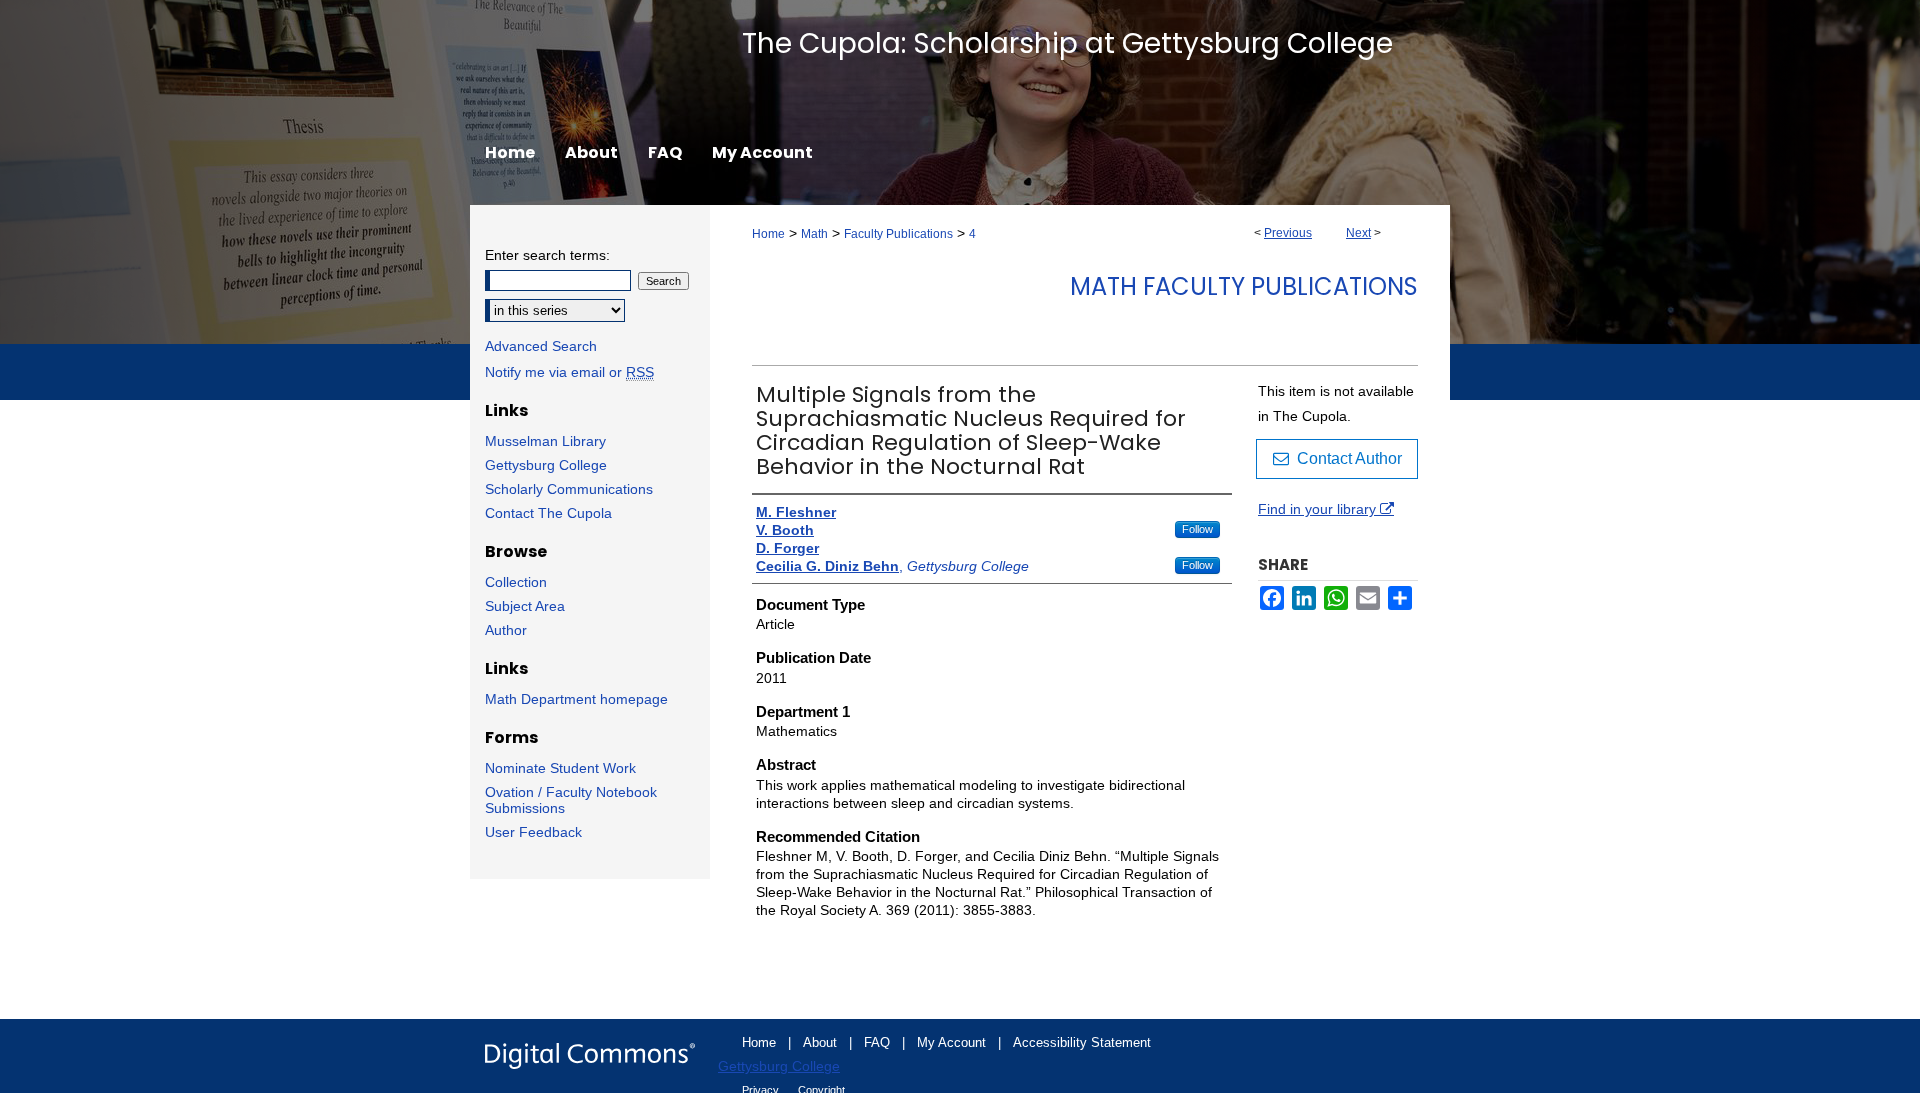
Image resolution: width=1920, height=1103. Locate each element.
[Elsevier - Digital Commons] (590, 1056)
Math (814, 234)
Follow (1197, 529)
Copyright (821, 1090)
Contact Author (1345, 458)
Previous (1288, 233)
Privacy (762, 1090)
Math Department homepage (576, 699)
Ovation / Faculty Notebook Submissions (571, 800)
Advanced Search (541, 346)
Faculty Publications (898, 234)
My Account (953, 1042)
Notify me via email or (569, 372)
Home (768, 234)
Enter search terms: (547, 255)
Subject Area (525, 606)
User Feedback (533, 832)
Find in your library (1319, 509)
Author (506, 630)
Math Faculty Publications (1244, 286)
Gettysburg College (546, 465)
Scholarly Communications (569, 489)
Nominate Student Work (560, 768)
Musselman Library (545, 441)
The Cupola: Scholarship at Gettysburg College (1067, 43)
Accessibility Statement (1082, 1042)
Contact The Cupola (548, 513)
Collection (516, 582)
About (822, 1042)
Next (1358, 233)
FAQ (879, 1042)
